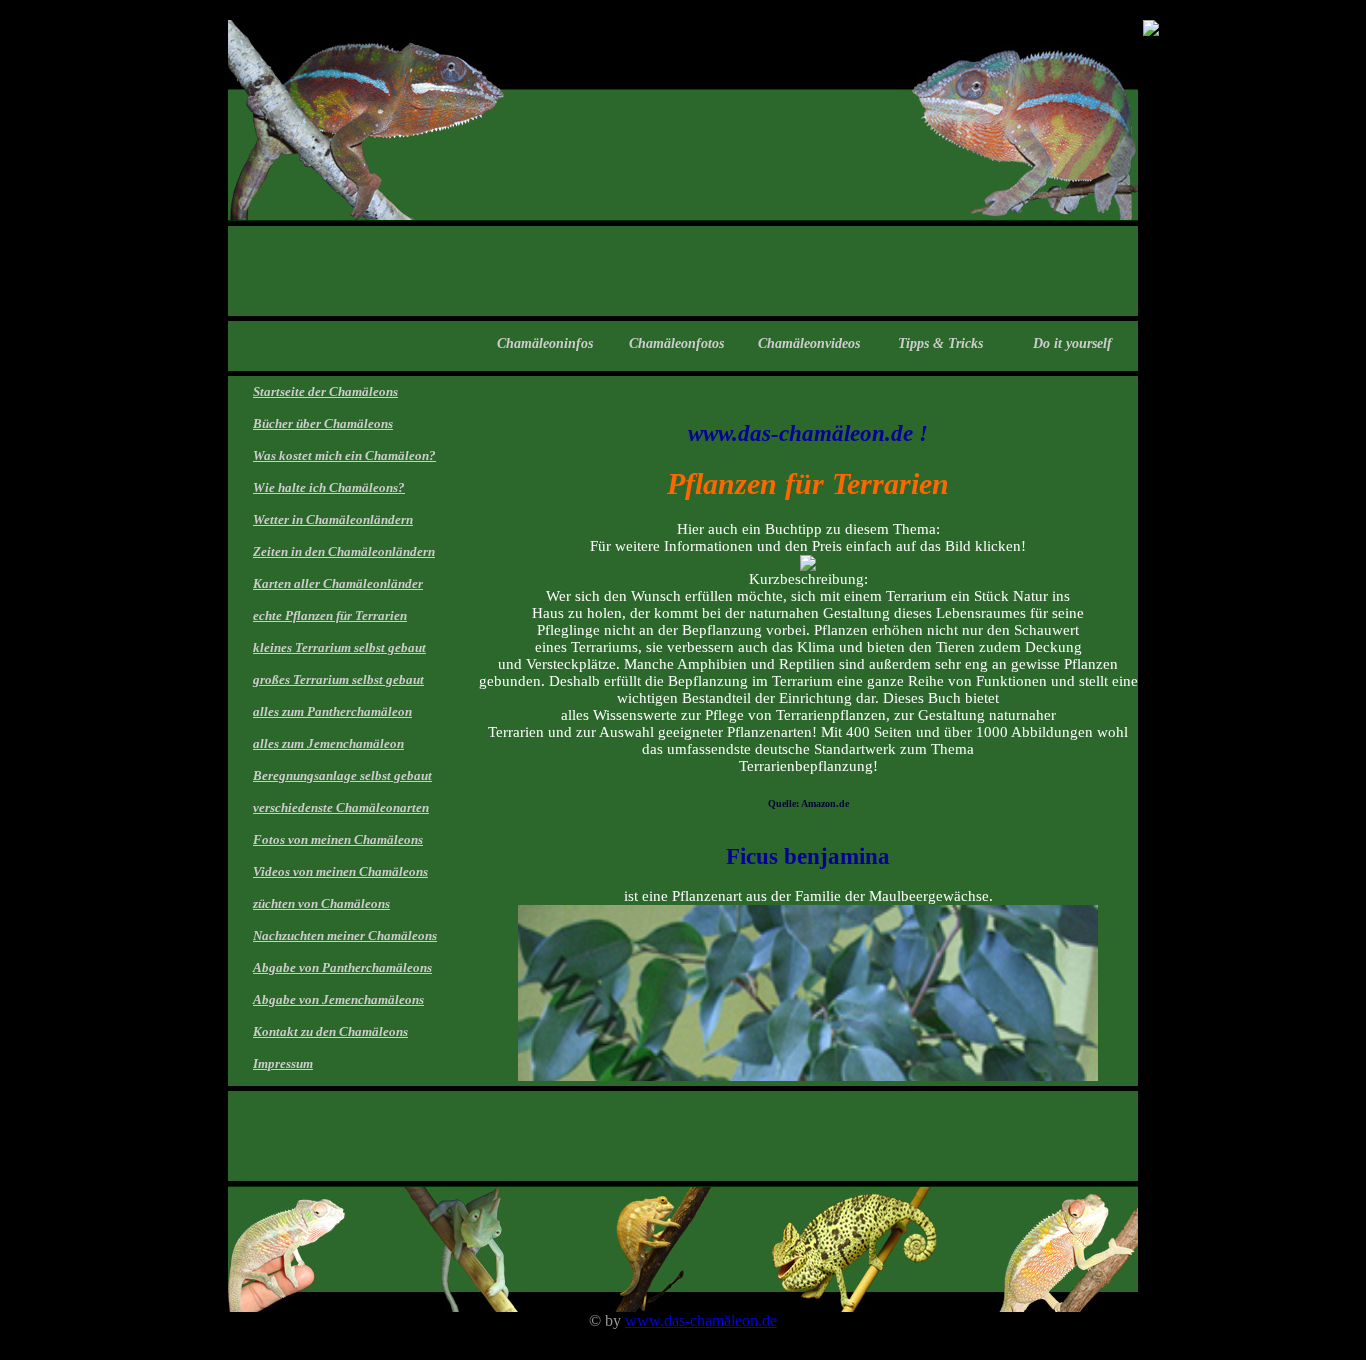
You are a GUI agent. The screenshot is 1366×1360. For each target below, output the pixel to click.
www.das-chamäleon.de (701, 1320)
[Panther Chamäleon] (1151, 30)
